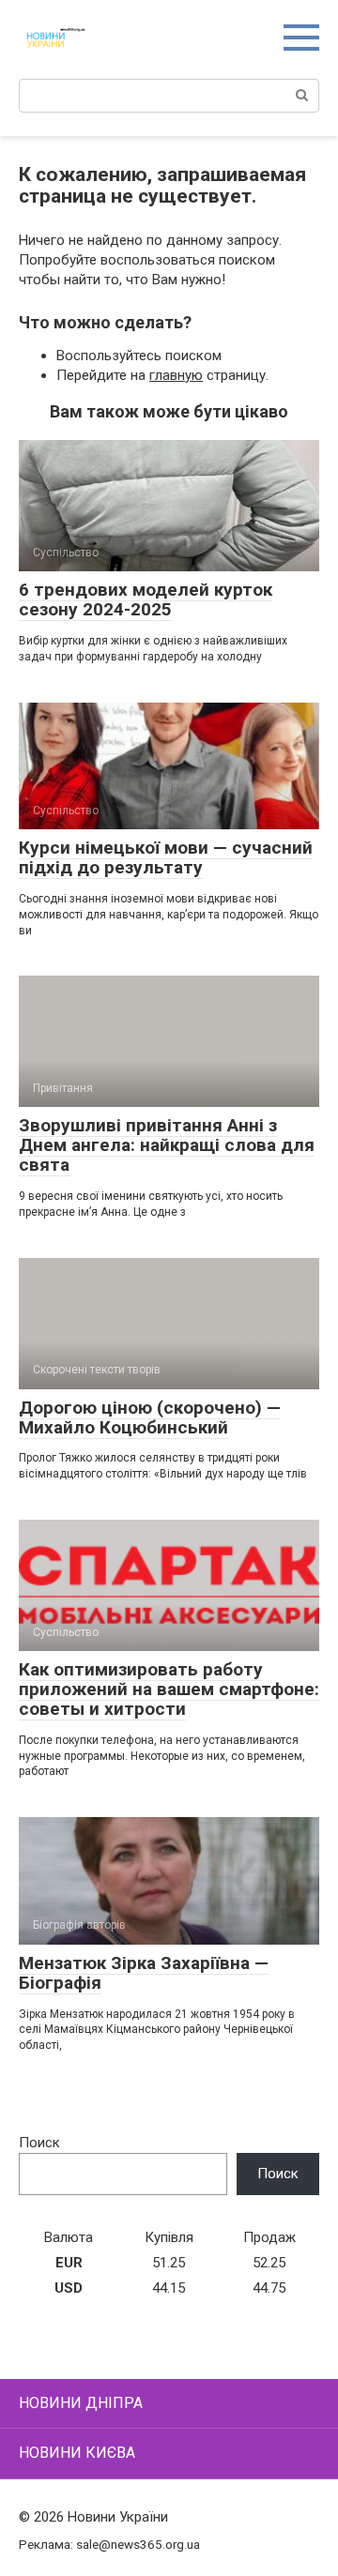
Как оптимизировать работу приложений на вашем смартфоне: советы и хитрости (169, 1689)
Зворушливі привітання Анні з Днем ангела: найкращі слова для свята (167, 1145)
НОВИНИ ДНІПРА (81, 2403)
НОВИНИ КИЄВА (77, 2453)
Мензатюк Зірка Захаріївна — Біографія (144, 1973)
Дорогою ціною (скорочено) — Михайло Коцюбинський (150, 1417)
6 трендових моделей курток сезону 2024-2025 (146, 599)
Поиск (39, 2143)
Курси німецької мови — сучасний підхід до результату (166, 857)
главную (176, 375)
